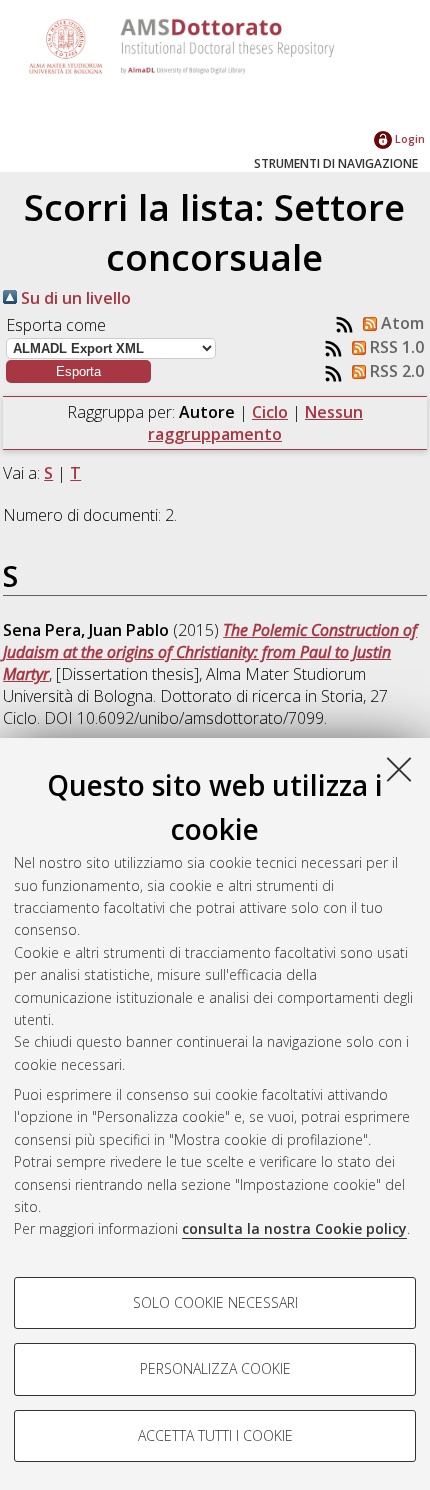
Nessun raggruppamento (255, 423)
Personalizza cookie (215, 1368)
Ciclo (270, 412)
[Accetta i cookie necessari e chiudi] (399, 769)
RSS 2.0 (395, 371)
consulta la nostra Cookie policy (294, 1228)
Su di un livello (74, 298)
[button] (78, 371)
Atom (400, 323)
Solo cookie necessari (215, 1302)
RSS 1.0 (395, 347)
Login (408, 138)
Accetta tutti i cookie (215, 1435)
